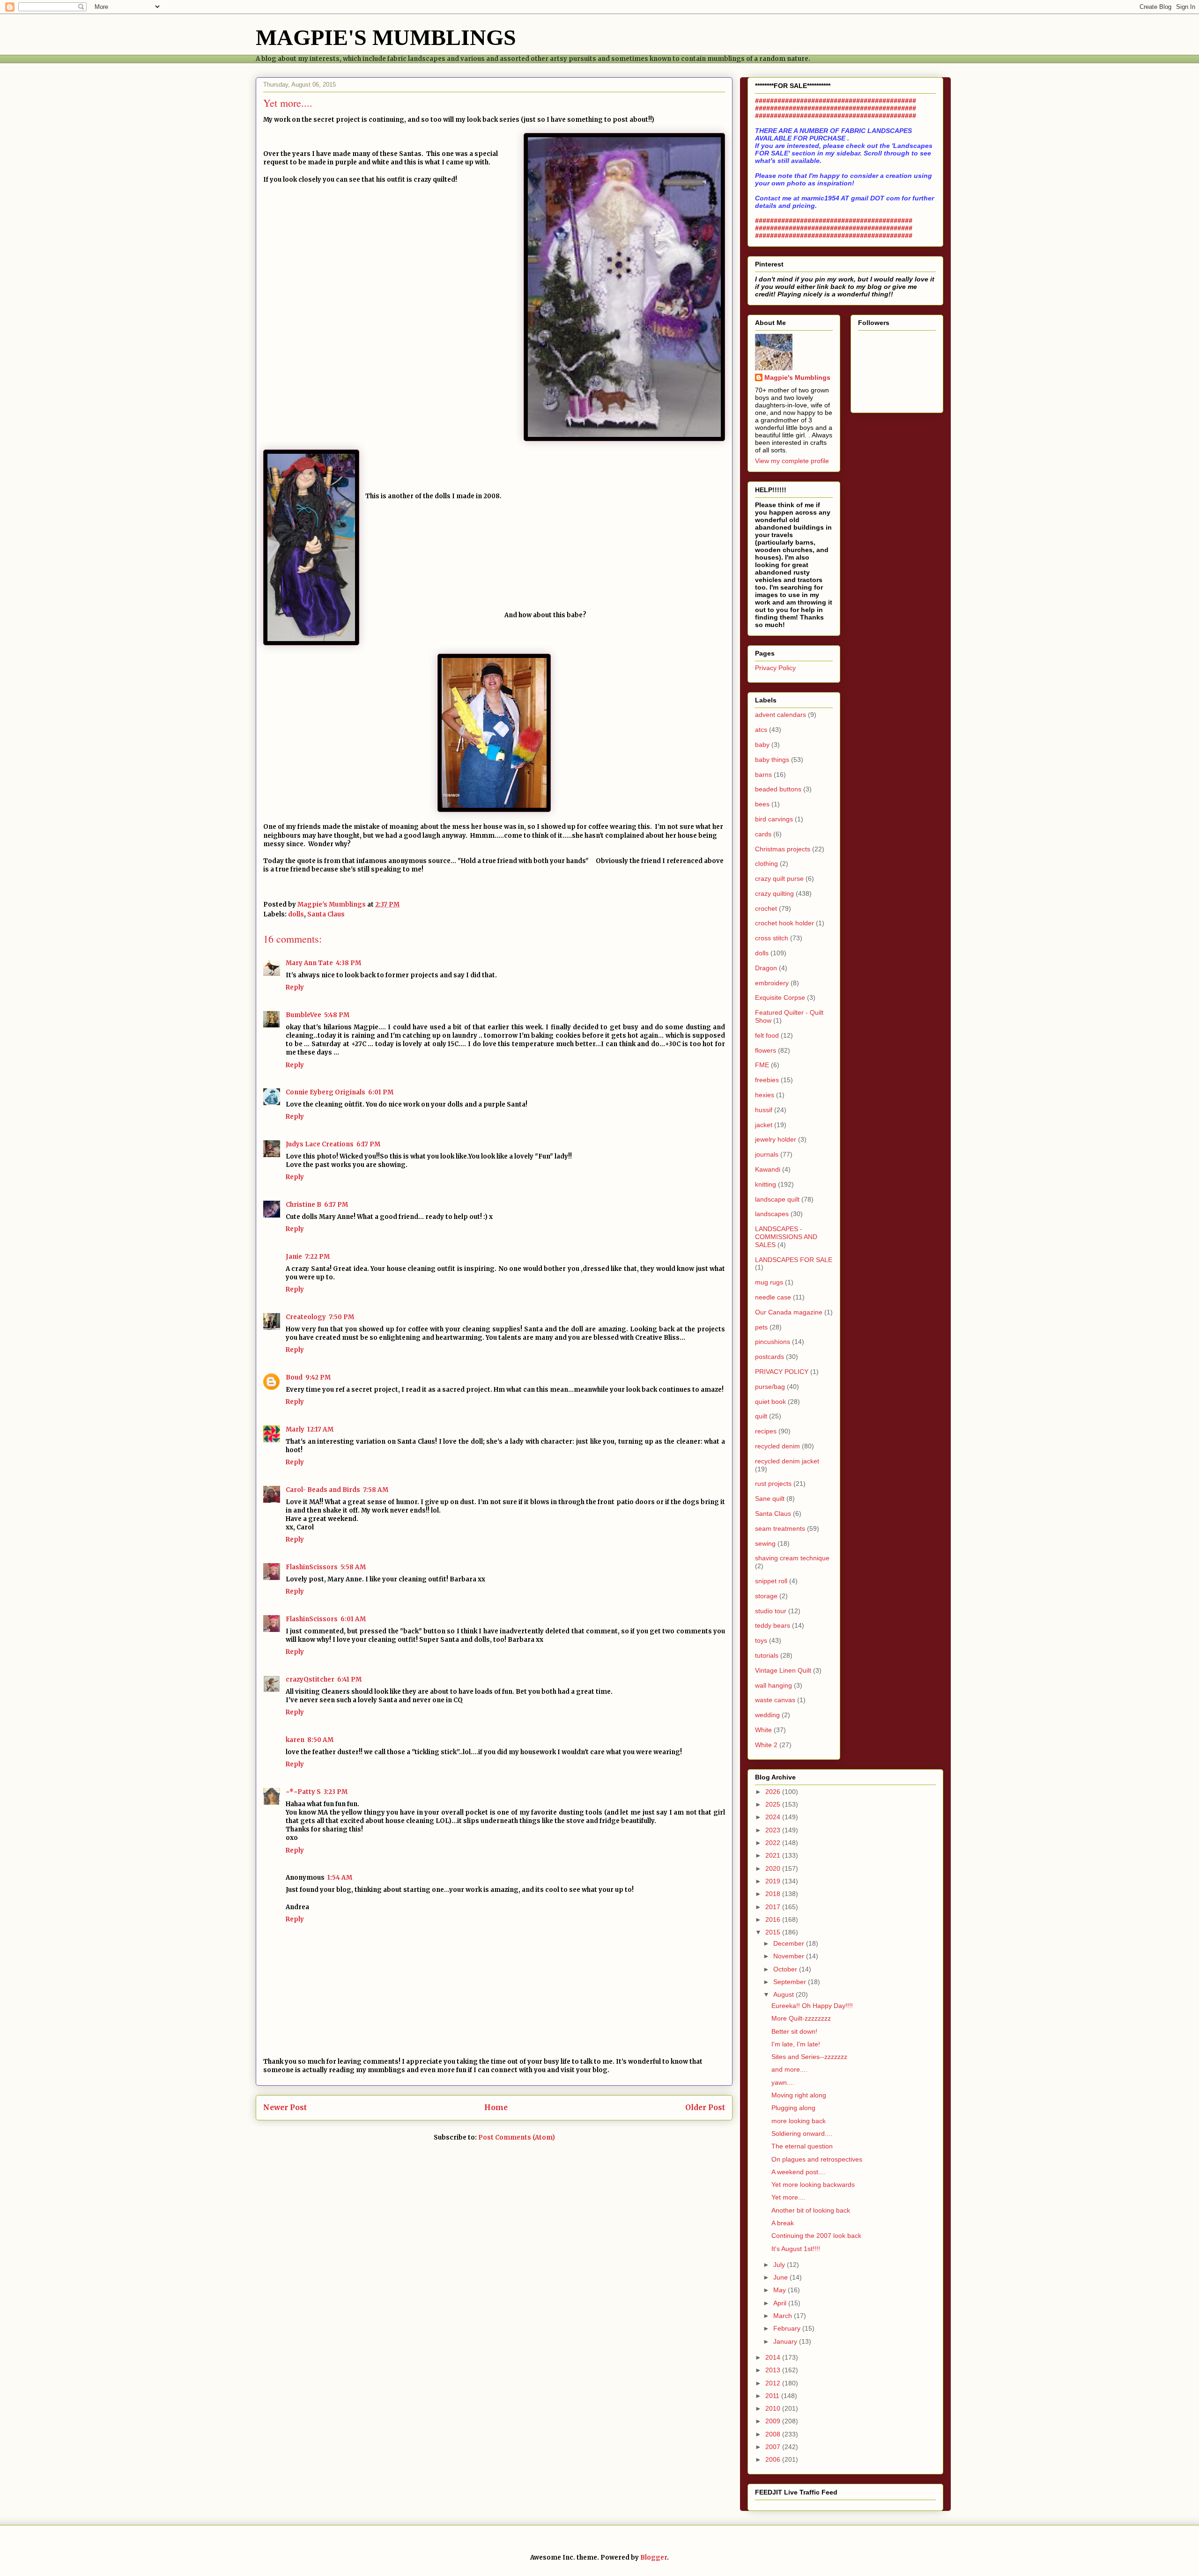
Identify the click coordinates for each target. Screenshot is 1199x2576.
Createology (306, 1317)
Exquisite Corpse (780, 997)
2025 (774, 1804)
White (763, 1730)
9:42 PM (318, 1377)
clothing (766, 864)
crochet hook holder (785, 923)
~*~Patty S (303, 1792)
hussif (764, 1110)
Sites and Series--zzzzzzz (809, 2057)
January (786, 2341)
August (785, 1994)
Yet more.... (788, 2197)
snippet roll (771, 1581)
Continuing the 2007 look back (816, 2236)
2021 (774, 1855)
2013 (774, 2370)
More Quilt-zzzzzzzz (801, 2018)
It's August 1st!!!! (796, 2249)
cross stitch (772, 938)
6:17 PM (368, 1144)
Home (496, 2107)
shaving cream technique (792, 1558)
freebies (767, 1080)
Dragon (766, 968)
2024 (774, 1817)
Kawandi (768, 1169)
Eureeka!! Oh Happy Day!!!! (812, 2006)
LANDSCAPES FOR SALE (794, 1260)
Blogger (654, 2558)
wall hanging (773, 1685)
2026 (774, 1792)
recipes (766, 1431)
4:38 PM (348, 963)
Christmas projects (783, 849)
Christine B (303, 1205)
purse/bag (770, 1387)
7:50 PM (341, 1317)
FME (762, 1065)
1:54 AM (340, 1878)
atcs (761, 730)
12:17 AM (320, 1429)
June (781, 2277)
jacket (764, 1125)
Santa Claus (326, 914)
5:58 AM (353, 1567)
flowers (766, 1050)
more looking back (799, 2121)
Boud (294, 1377)
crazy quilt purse (779, 878)
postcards (770, 1357)
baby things (772, 760)
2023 (774, 1830)
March (784, 2316)
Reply (295, 987)
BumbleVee (303, 1015)
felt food (767, 1035)
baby (762, 745)
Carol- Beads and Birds (323, 1490)
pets (761, 1327)
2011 (773, 2396)
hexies (765, 1095)
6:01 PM (381, 1092)
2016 (774, 1919)
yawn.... (783, 2082)
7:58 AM (376, 1490)
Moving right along (799, 2095)
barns (763, 775)
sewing (765, 1543)
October (786, 1969)
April (781, 2303)
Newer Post (285, 2107)
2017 (774, 1907)
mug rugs (769, 1282)
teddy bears (773, 1625)
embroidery (772, 983)
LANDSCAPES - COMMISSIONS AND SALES (786, 1237)
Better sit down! (794, 2031)
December (790, 1943)
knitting (766, 1184)
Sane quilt (770, 1498)
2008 (774, 2434)
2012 (774, 2383)
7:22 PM (317, 1257)
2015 (774, 1932)
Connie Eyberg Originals (326, 1092)
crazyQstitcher (310, 1679)
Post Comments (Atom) (517, 2137)
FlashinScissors (312, 1567)
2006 (774, 2459)
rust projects (773, 1484)
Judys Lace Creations (320, 1144)
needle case (773, 1297)
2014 (774, 2357)
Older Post (705, 2107)
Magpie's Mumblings (797, 377)
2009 (774, 2421)
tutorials (767, 1655)
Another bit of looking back (811, 2210)
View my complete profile (792, 461)
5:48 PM (337, 1015)
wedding (767, 1715)
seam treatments (780, 1528)
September (791, 1982)
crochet (766, 908)
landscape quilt (777, 1199)
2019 (774, 1881)
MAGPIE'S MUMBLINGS (386, 37)
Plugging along (793, 2108)
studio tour (771, 1611)
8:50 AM (320, 1740)
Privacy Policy (775, 668)
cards (763, 834)
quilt (761, 1416)
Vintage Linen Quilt (783, 1670)
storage (766, 1596)
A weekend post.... (799, 2172)
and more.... (789, 2069)
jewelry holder (776, 1139)
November (790, 1956)
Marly (295, 1429)
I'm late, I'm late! (796, 2044)
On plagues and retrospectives (817, 2159)
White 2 (766, 1745)
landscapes (772, 1214)
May (781, 2290)
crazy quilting (774, 893)
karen (295, 1740)
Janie (294, 1257)
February (788, 2328)
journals (767, 1154)
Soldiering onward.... (802, 2133)
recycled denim (777, 1446)
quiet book (770, 1402)
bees (762, 804)
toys (761, 1640)
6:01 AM (353, 1619)
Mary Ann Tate (309, 963)
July (780, 2265)
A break (783, 2223)
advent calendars (781, 715)
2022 (774, 1843)
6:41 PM (349, 1679)
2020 (774, 1868)
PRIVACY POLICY (782, 1372)
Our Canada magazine (789, 1312)
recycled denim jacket (787, 1461)
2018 (774, 1894)
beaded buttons (778, 789)
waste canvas (775, 1700)
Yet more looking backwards (813, 2185)
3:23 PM (336, 1792)
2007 (774, 2447)
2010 (774, 2408)
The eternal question (802, 2146)
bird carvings (774, 819)
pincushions (773, 1342)
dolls (296, 914)
